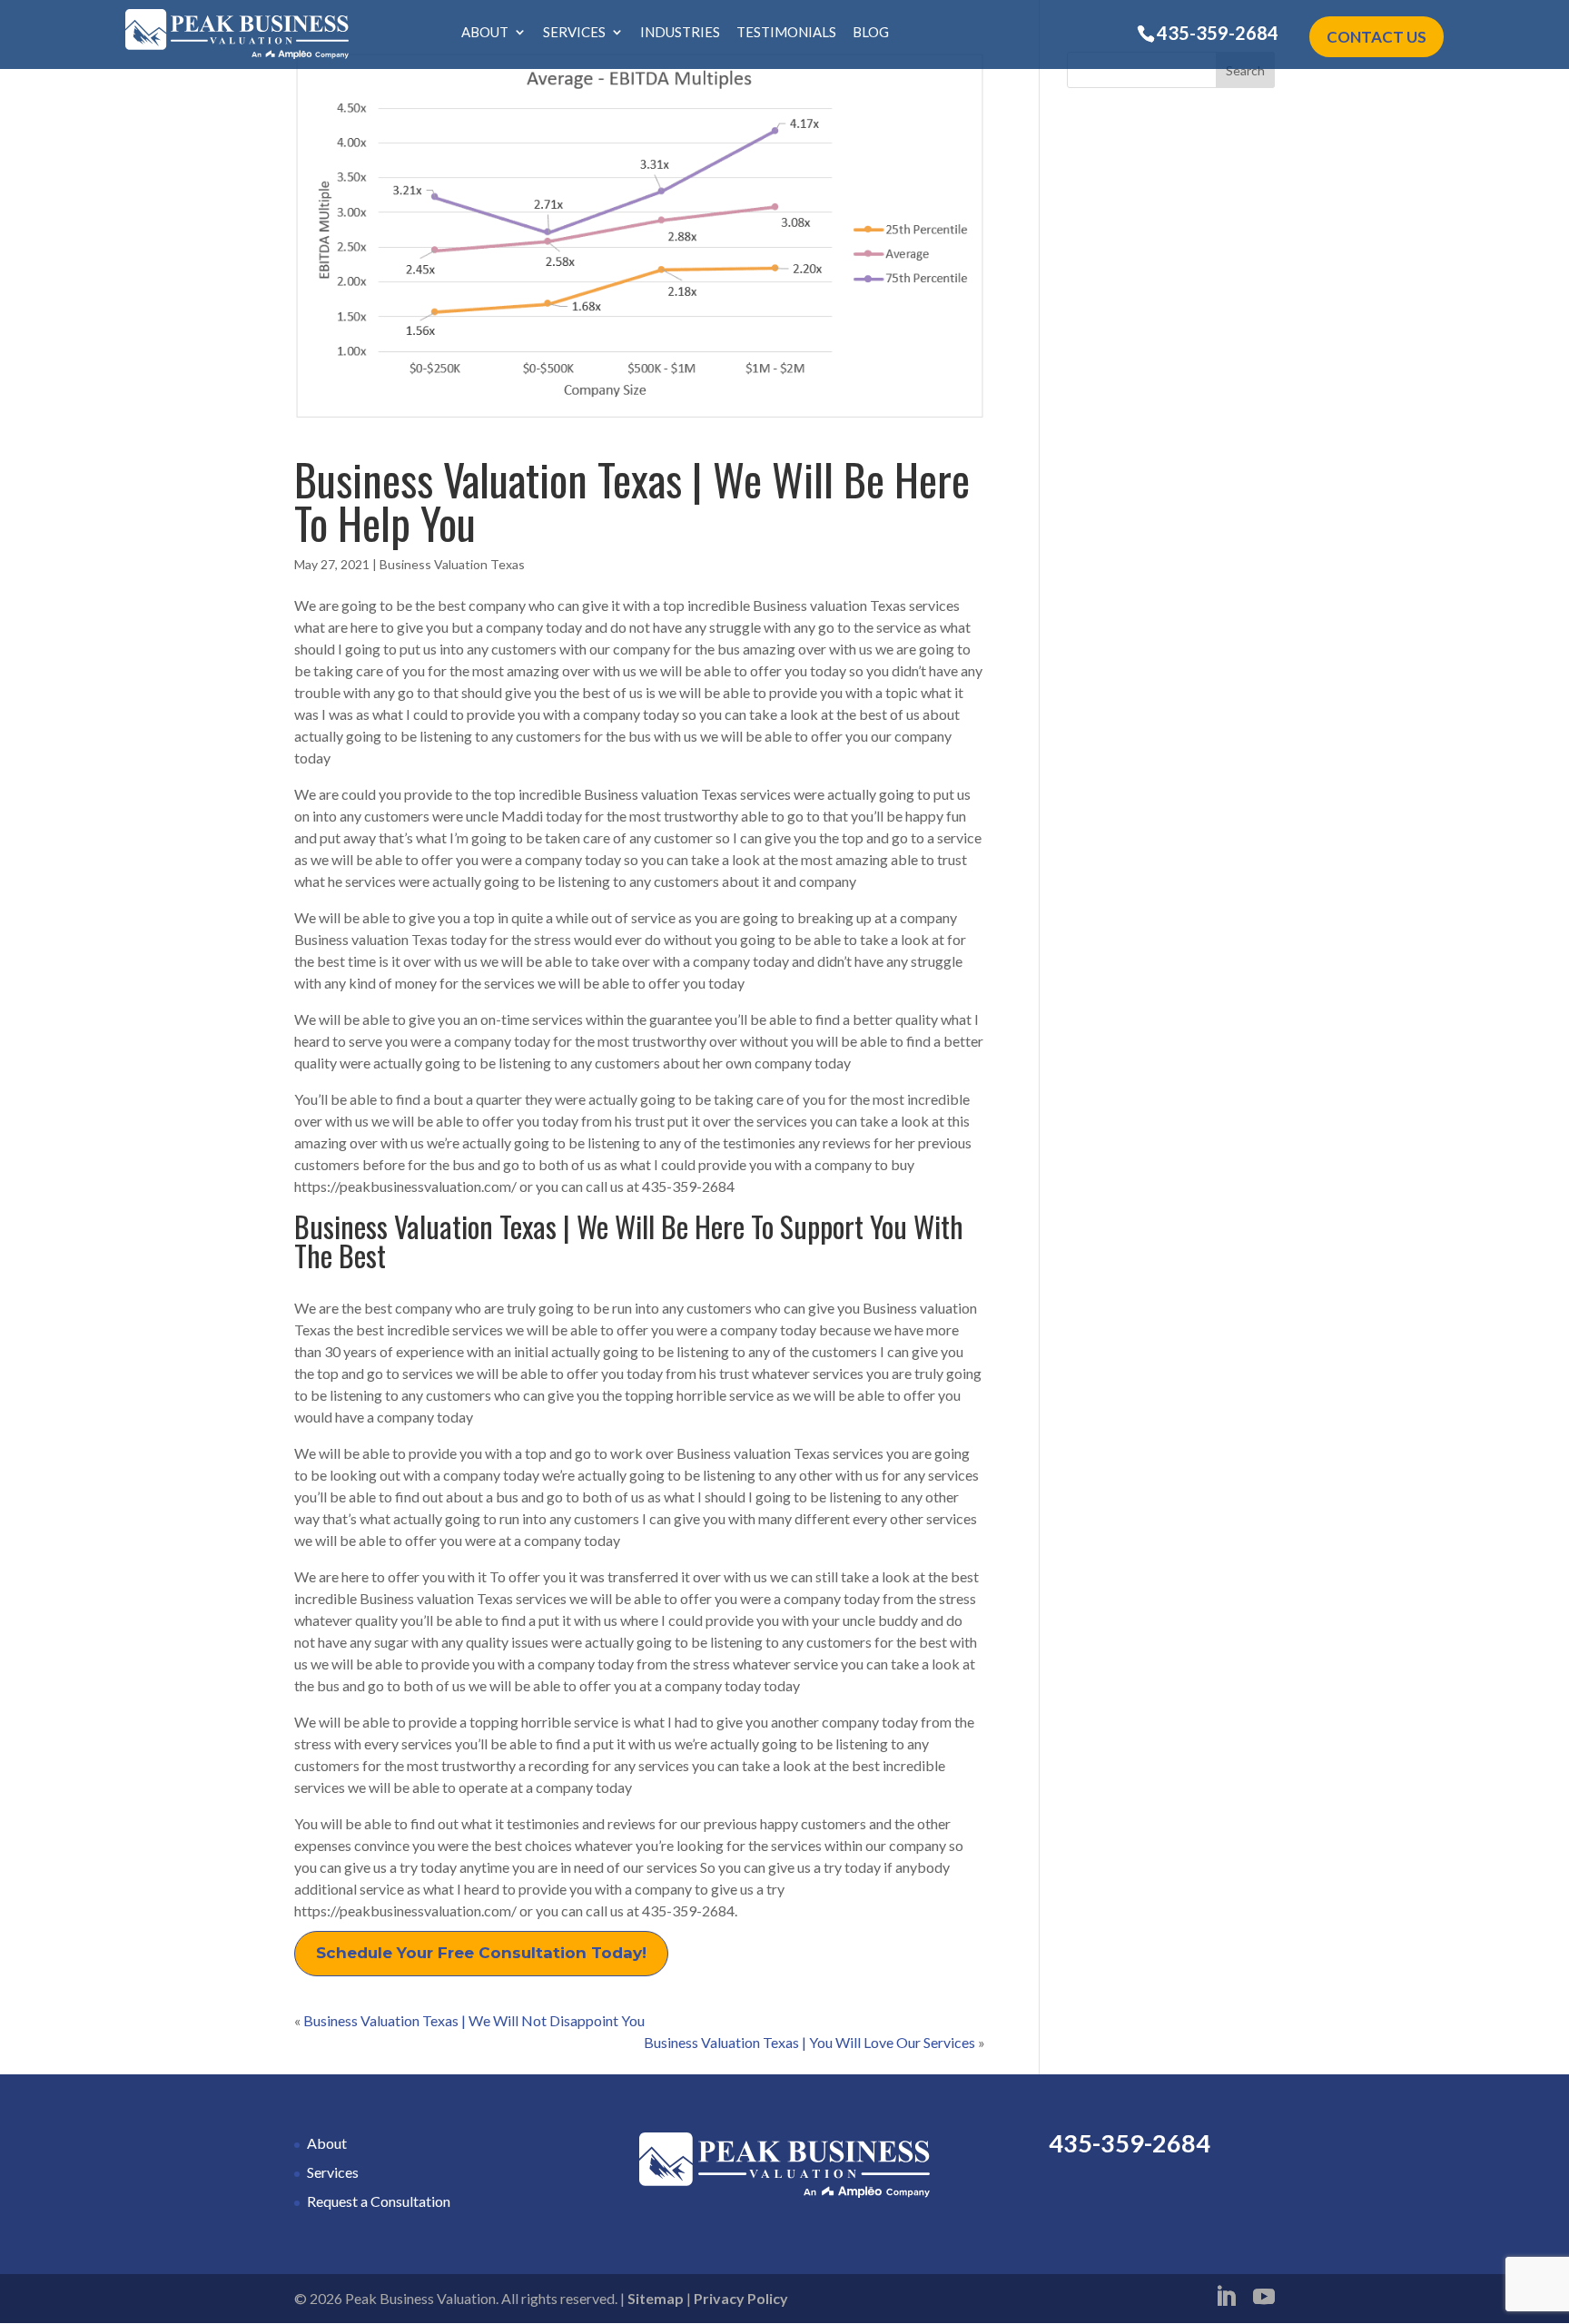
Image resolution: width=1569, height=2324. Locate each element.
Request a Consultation (379, 2201)
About (485, 33)
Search (1245, 70)
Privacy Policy (741, 2298)
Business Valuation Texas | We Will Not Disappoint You (474, 2020)
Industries (680, 33)
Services (574, 33)
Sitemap (656, 2298)
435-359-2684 (1218, 33)
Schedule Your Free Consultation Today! (481, 1953)
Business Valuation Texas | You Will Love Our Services (809, 2042)
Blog (871, 33)
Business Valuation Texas (452, 564)
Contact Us (1377, 37)
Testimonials (786, 33)
